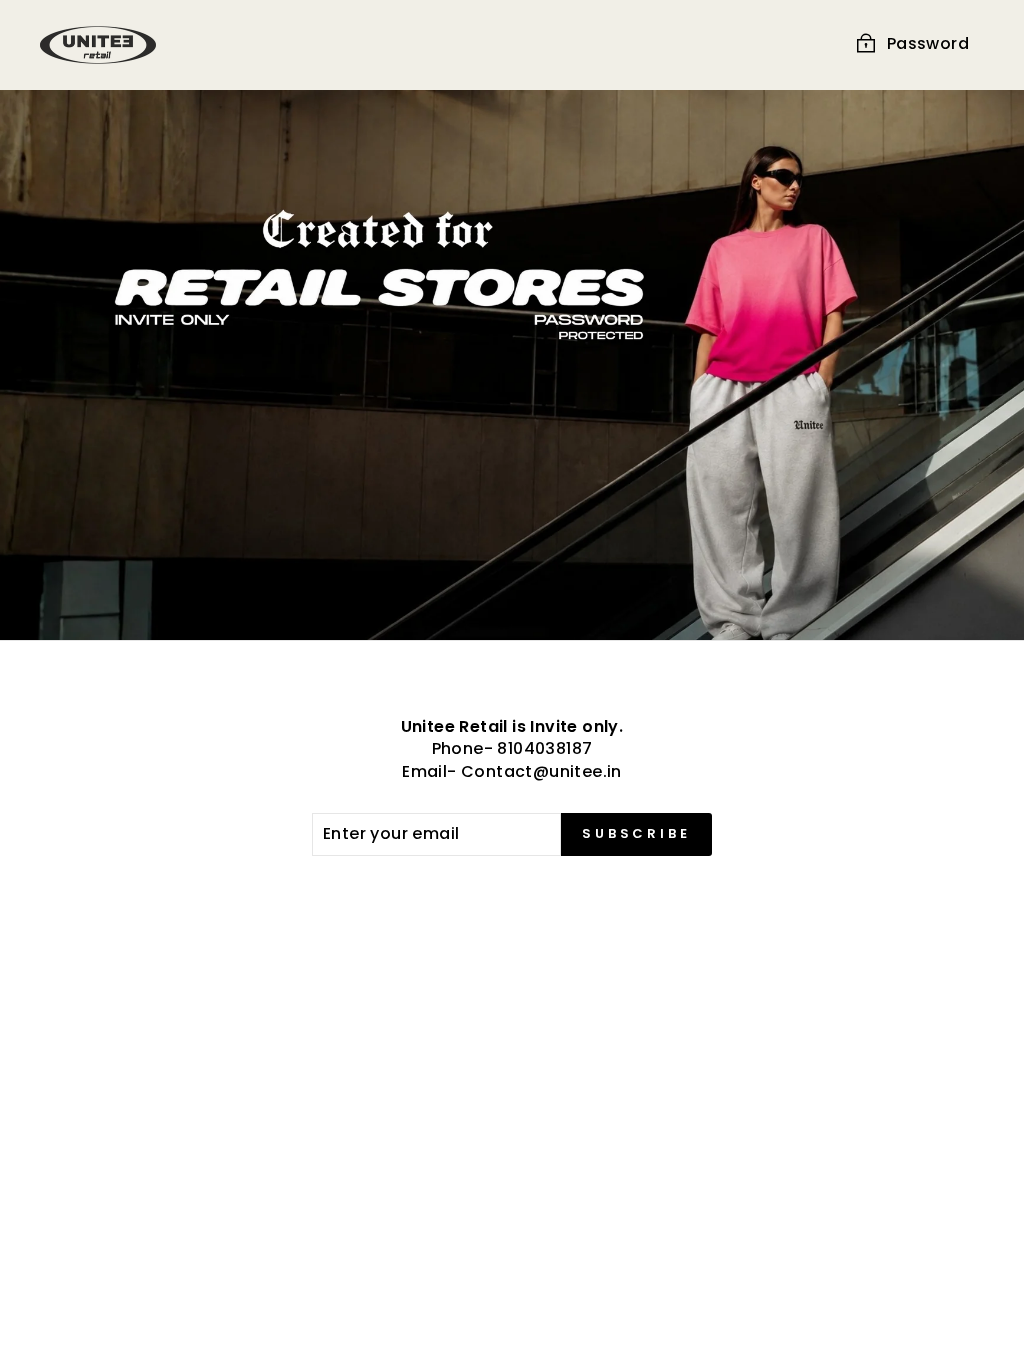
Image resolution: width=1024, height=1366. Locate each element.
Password (928, 43)
